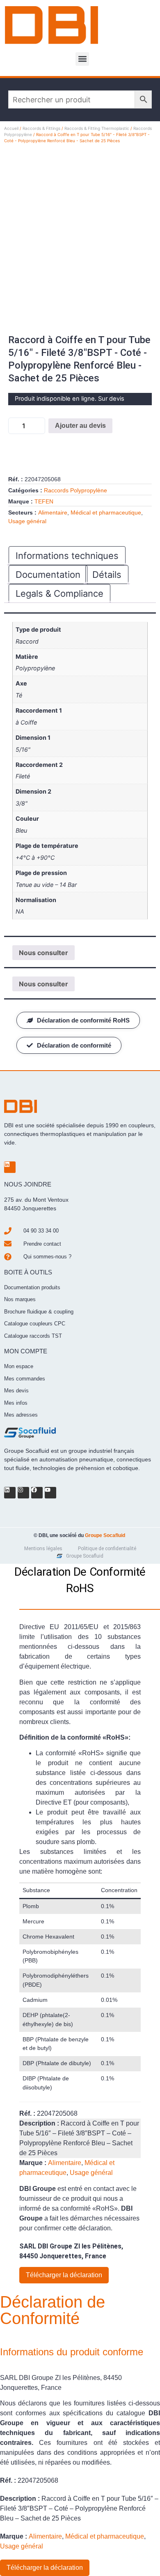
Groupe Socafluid (105, 1535)
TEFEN (44, 501)
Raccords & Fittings (41, 128)
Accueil (11, 128)
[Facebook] (37, 1493)
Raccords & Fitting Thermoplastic (97, 128)
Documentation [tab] (48, 575)
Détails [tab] (107, 575)
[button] (82, 59)
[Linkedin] (10, 1167)
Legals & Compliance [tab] (59, 593)
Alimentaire (53, 512)
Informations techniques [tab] (67, 556)
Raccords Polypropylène (75, 490)
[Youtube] (50, 1493)
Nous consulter (43, 953)
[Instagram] (23, 1493)
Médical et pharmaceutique (106, 512)
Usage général (27, 521)
